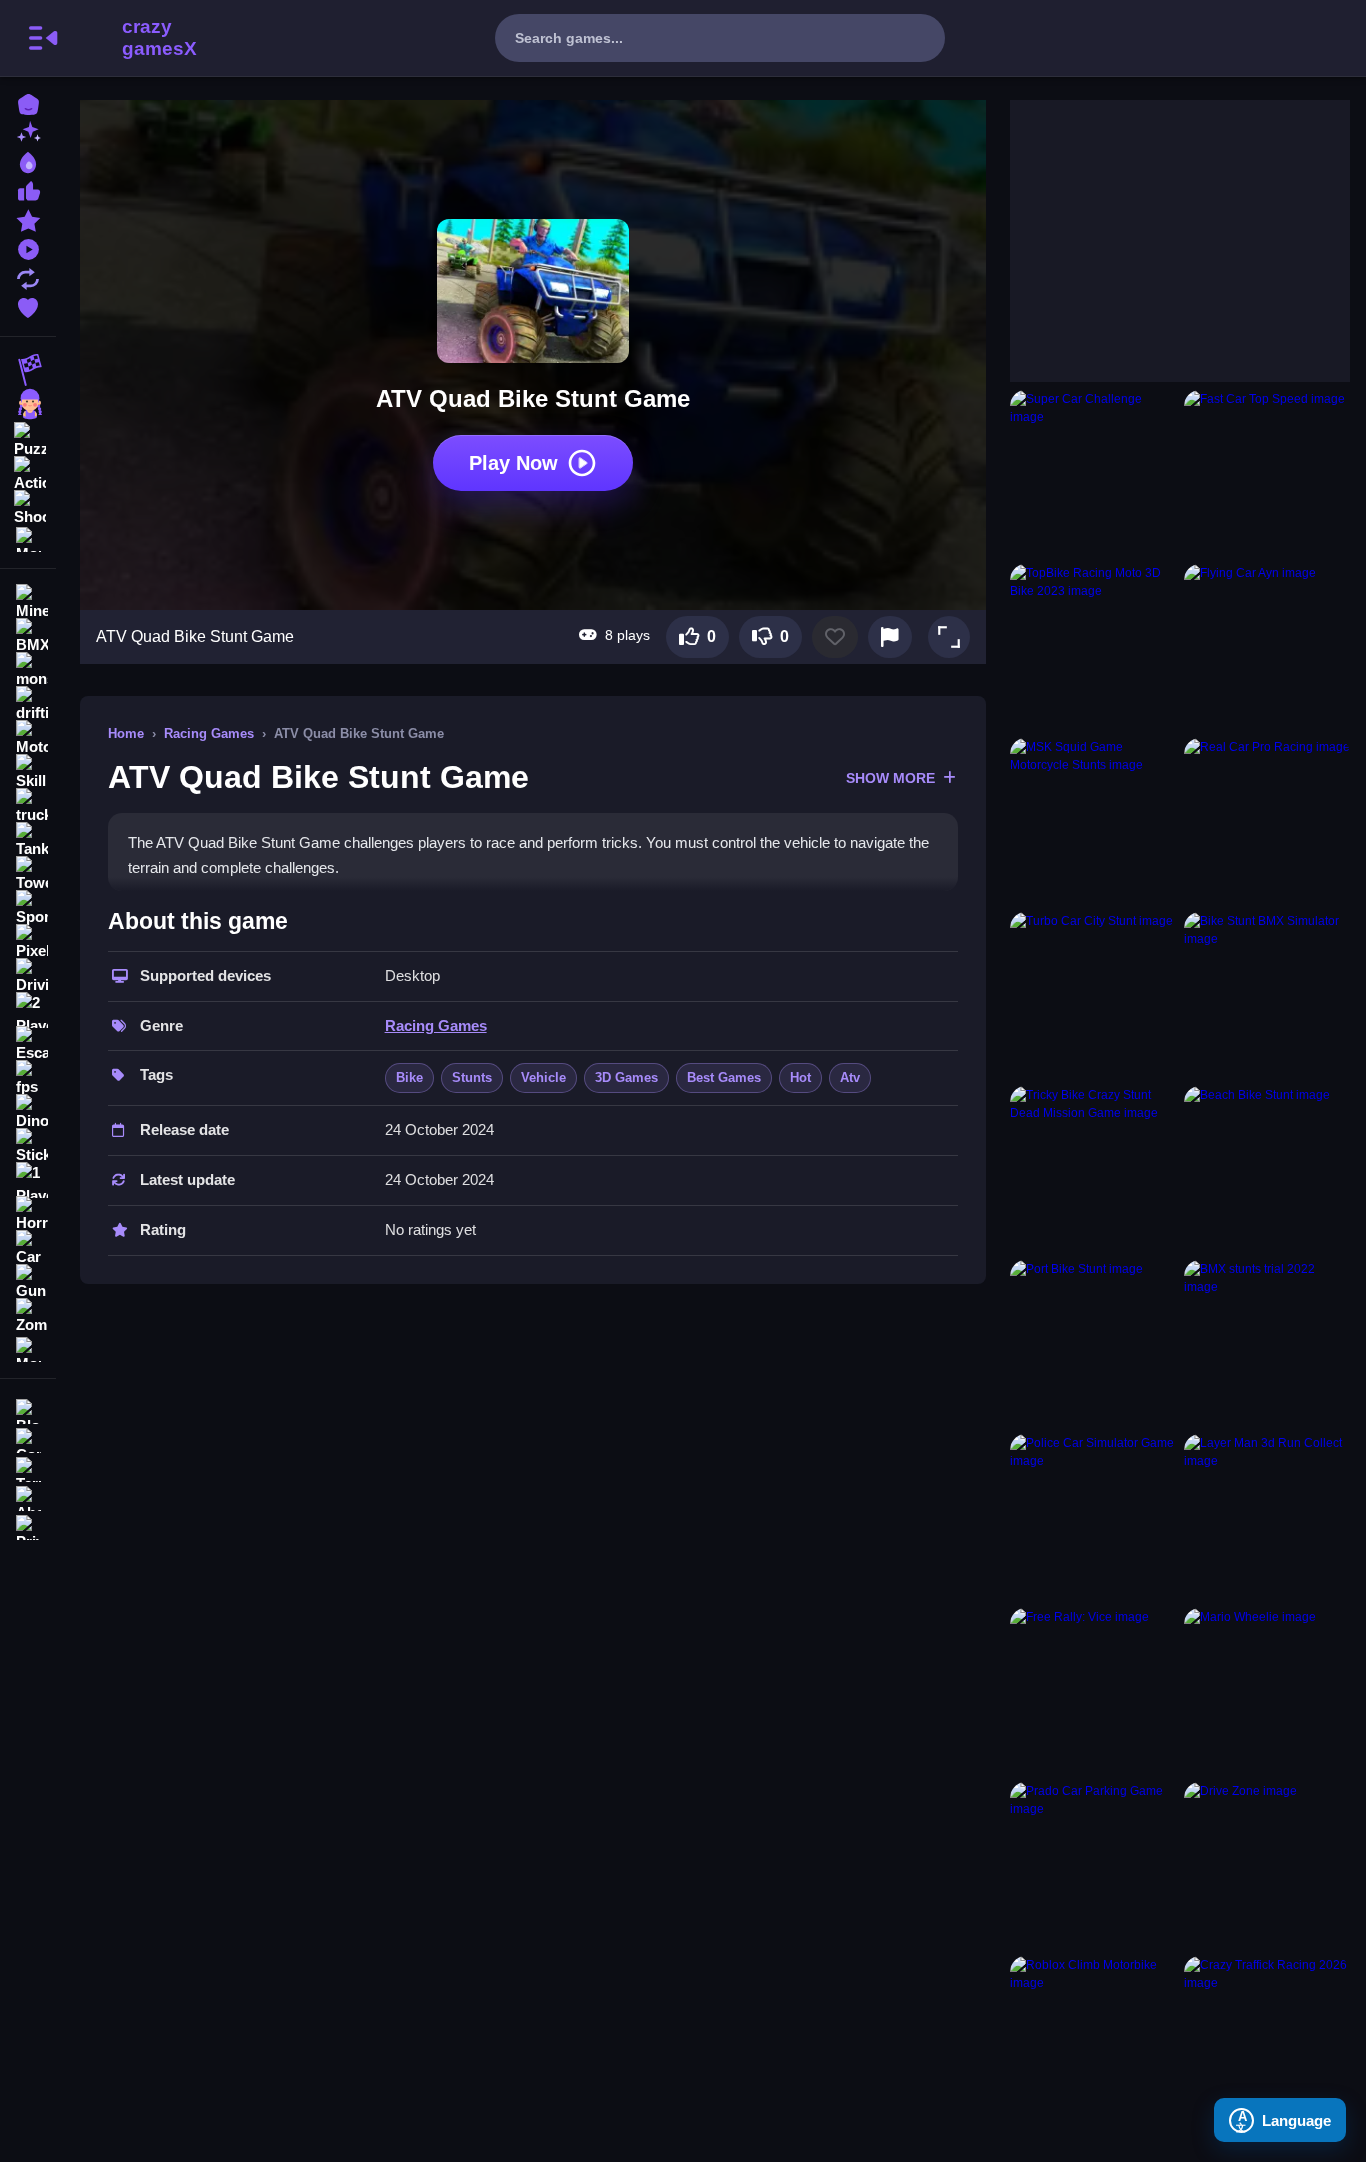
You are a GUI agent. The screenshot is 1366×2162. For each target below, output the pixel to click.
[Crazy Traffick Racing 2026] (1267, 2039)
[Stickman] (28, 1146)
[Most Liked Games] (28, 189)
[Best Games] (28, 160)
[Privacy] (28, 1525)
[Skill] (28, 772)
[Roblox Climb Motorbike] (1093, 2039)
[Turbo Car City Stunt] (1093, 995)
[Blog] (28, 1409)
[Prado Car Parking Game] (1093, 1865)
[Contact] (28, 1438)
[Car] (28, 1248)
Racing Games (209, 733)
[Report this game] (890, 637)
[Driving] (28, 976)
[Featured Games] (28, 218)
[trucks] (28, 806)
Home (126, 733)
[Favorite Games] (28, 305)
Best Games (724, 1077)
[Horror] (28, 1214)
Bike (409, 1077)
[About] (28, 1496)
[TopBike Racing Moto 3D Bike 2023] (1093, 647)
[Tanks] (28, 840)
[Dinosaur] (28, 1112)
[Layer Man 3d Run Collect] (1267, 1517)
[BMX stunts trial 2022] (1267, 1343)
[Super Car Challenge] (1093, 473)
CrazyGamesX (153, 38)
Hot (800, 1077)
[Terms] (28, 1467)
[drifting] (28, 704)
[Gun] (28, 1282)
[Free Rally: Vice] (1093, 1691)
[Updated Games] (28, 276)
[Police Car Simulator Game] (1093, 1517)
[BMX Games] (28, 636)
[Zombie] (28, 1316)
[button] (949, 637)
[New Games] (28, 131)
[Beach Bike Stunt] (1267, 1169)
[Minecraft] (28, 602)
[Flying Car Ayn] (1267, 647)
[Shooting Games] (28, 506)
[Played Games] (28, 247)
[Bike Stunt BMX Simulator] (1267, 995)
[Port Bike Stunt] (1093, 1343)
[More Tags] (28, 1347)
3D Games (626, 1077)
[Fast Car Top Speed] (1267, 473)
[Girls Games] (28, 404)
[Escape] (28, 1044)
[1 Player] (28, 1180)
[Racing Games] (28, 370)
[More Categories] (28, 537)
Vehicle (543, 1077)
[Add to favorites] (835, 637)
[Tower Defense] (28, 874)
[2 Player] (28, 1010)
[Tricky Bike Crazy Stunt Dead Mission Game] (1093, 1169)
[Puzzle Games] (28, 438)
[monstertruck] (28, 670)
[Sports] (28, 908)
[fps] (28, 1078)
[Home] (28, 102)
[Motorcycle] (28, 738)
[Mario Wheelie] (1267, 1691)
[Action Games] (28, 472)
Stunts (472, 1077)
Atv (850, 1077)
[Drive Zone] (1267, 1865)
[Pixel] (28, 942)
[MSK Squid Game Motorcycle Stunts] (1093, 821)
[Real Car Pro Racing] (1267, 821)
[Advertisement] (1160, 225)
